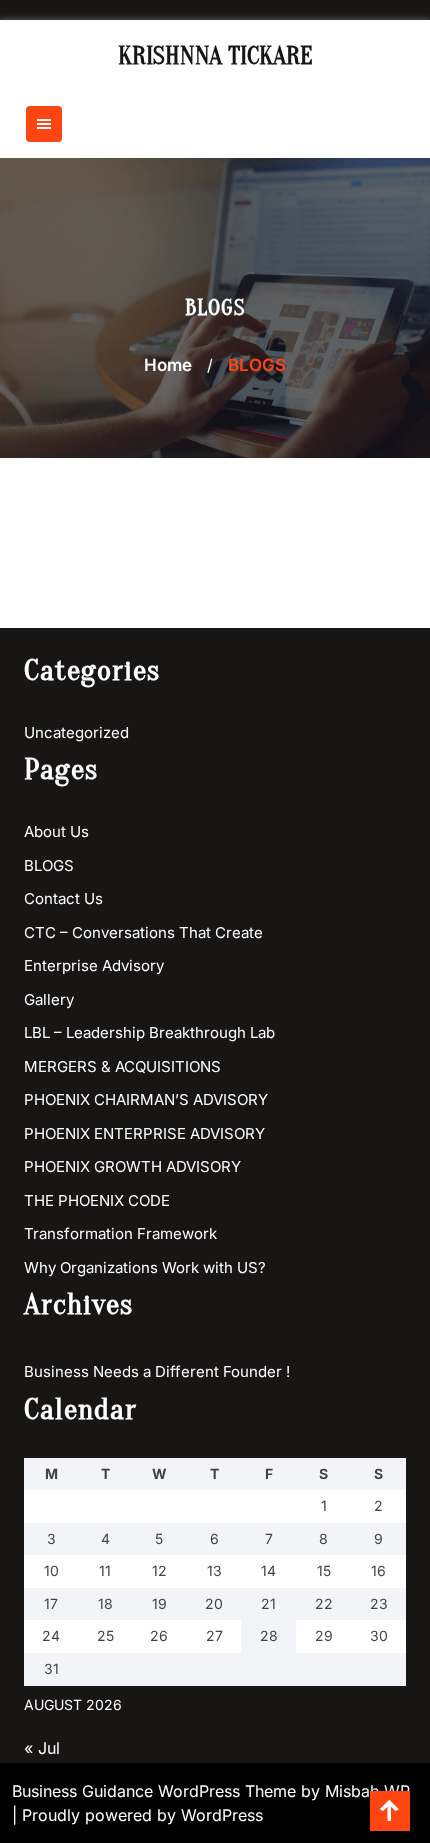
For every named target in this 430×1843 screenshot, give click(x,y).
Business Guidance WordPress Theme (156, 1791)
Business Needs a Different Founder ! (157, 1371)
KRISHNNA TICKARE (215, 56)
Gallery (49, 999)
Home (168, 365)
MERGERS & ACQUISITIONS (122, 1066)
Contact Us (63, 898)
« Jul (42, 1748)
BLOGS (49, 865)
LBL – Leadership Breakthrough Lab (149, 1032)
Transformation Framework (120, 1233)
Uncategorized (76, 732)
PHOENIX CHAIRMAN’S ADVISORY (146, 1099)
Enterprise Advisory (94, 965)
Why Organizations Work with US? (145, 1267)
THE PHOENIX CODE (97, 1200)
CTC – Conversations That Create (143, 932)
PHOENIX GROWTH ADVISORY (132, 1166)
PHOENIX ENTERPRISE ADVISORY (144, 1133)
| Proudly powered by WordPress (137, 1815)
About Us (56, 831)
